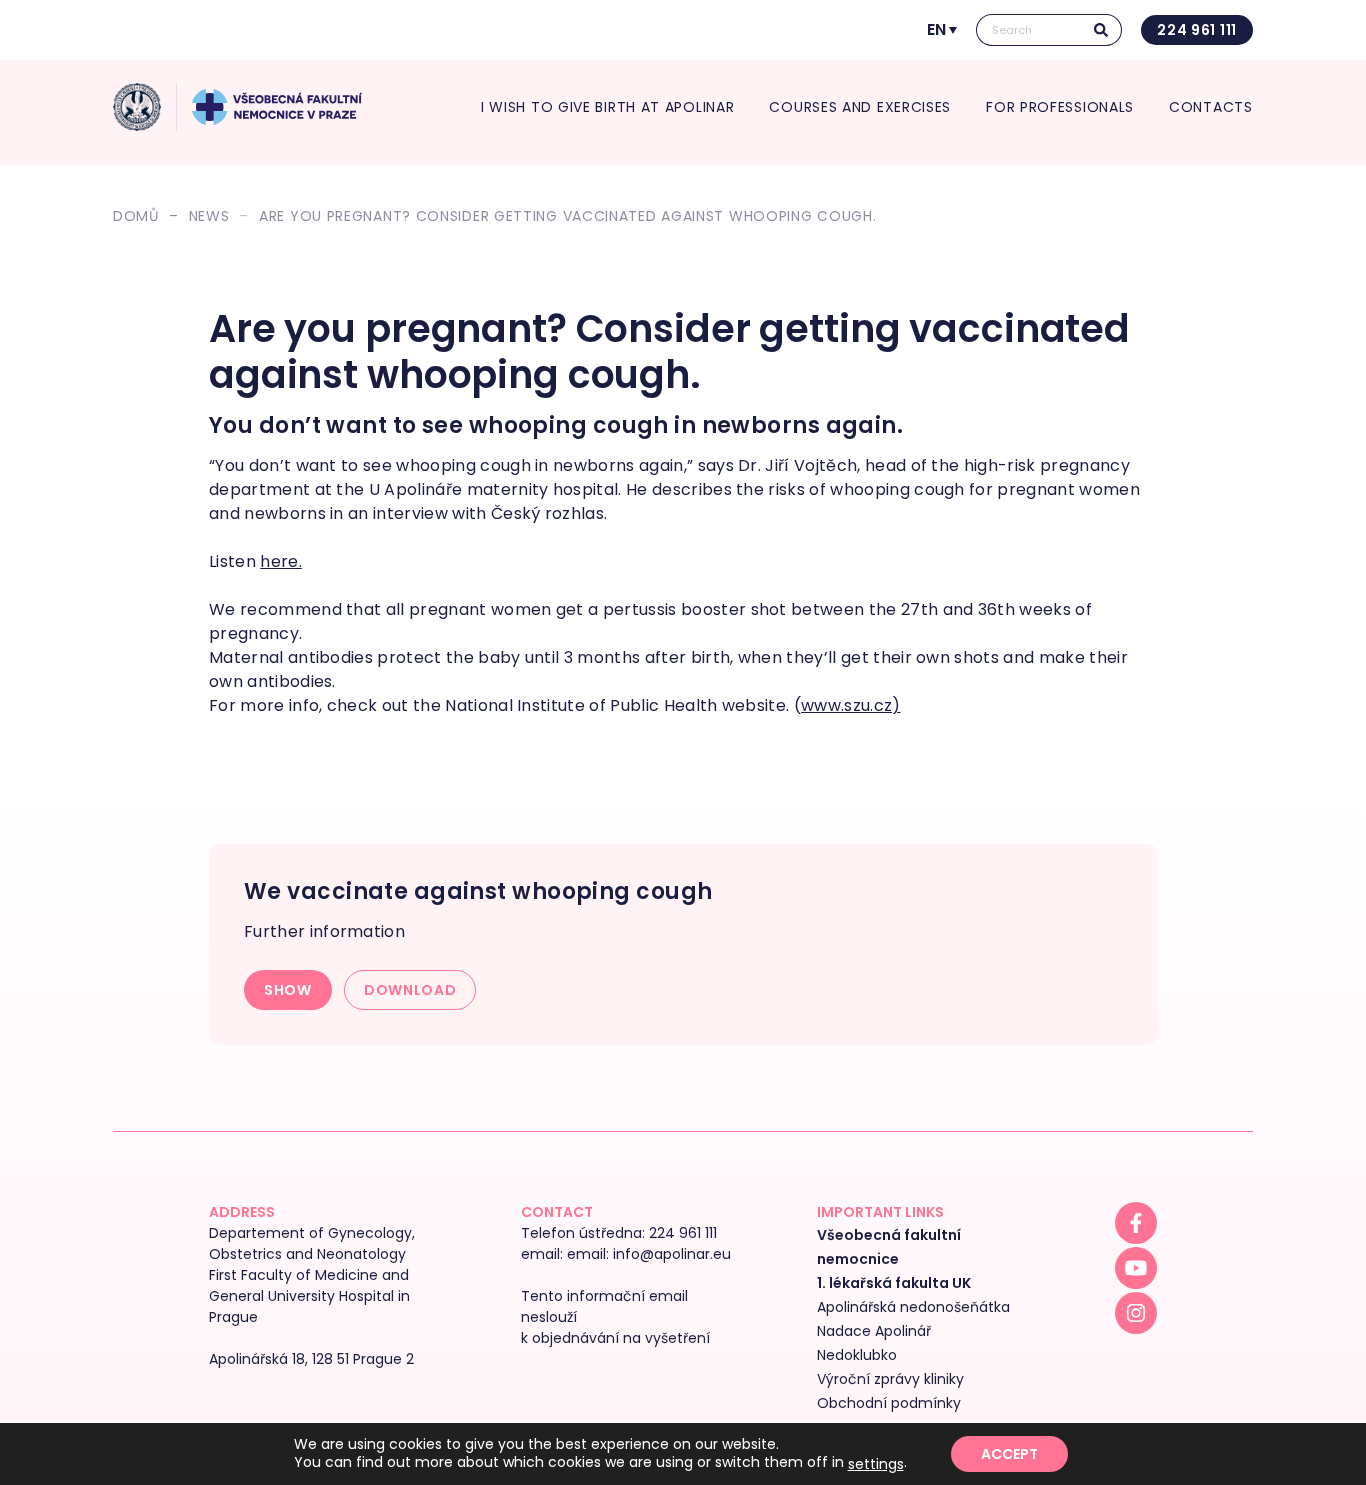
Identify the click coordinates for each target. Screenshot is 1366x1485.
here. (281, 561)
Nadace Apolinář (874, 1331)
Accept (1009, 1454)
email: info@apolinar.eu (649, 1254)
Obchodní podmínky (889, 1403)
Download (410, 990)
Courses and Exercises (861, 107)
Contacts (1211, 107)
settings (876, 1464)
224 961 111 (1197, 30)
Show (288, 990)
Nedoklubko (857, 1355)
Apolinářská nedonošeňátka (913, 1307)
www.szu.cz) (851, 705)
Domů (136, 216)
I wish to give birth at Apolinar (607, 107)
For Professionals (1060, 107)
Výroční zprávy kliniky (890, 1379)
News (209, 216)
